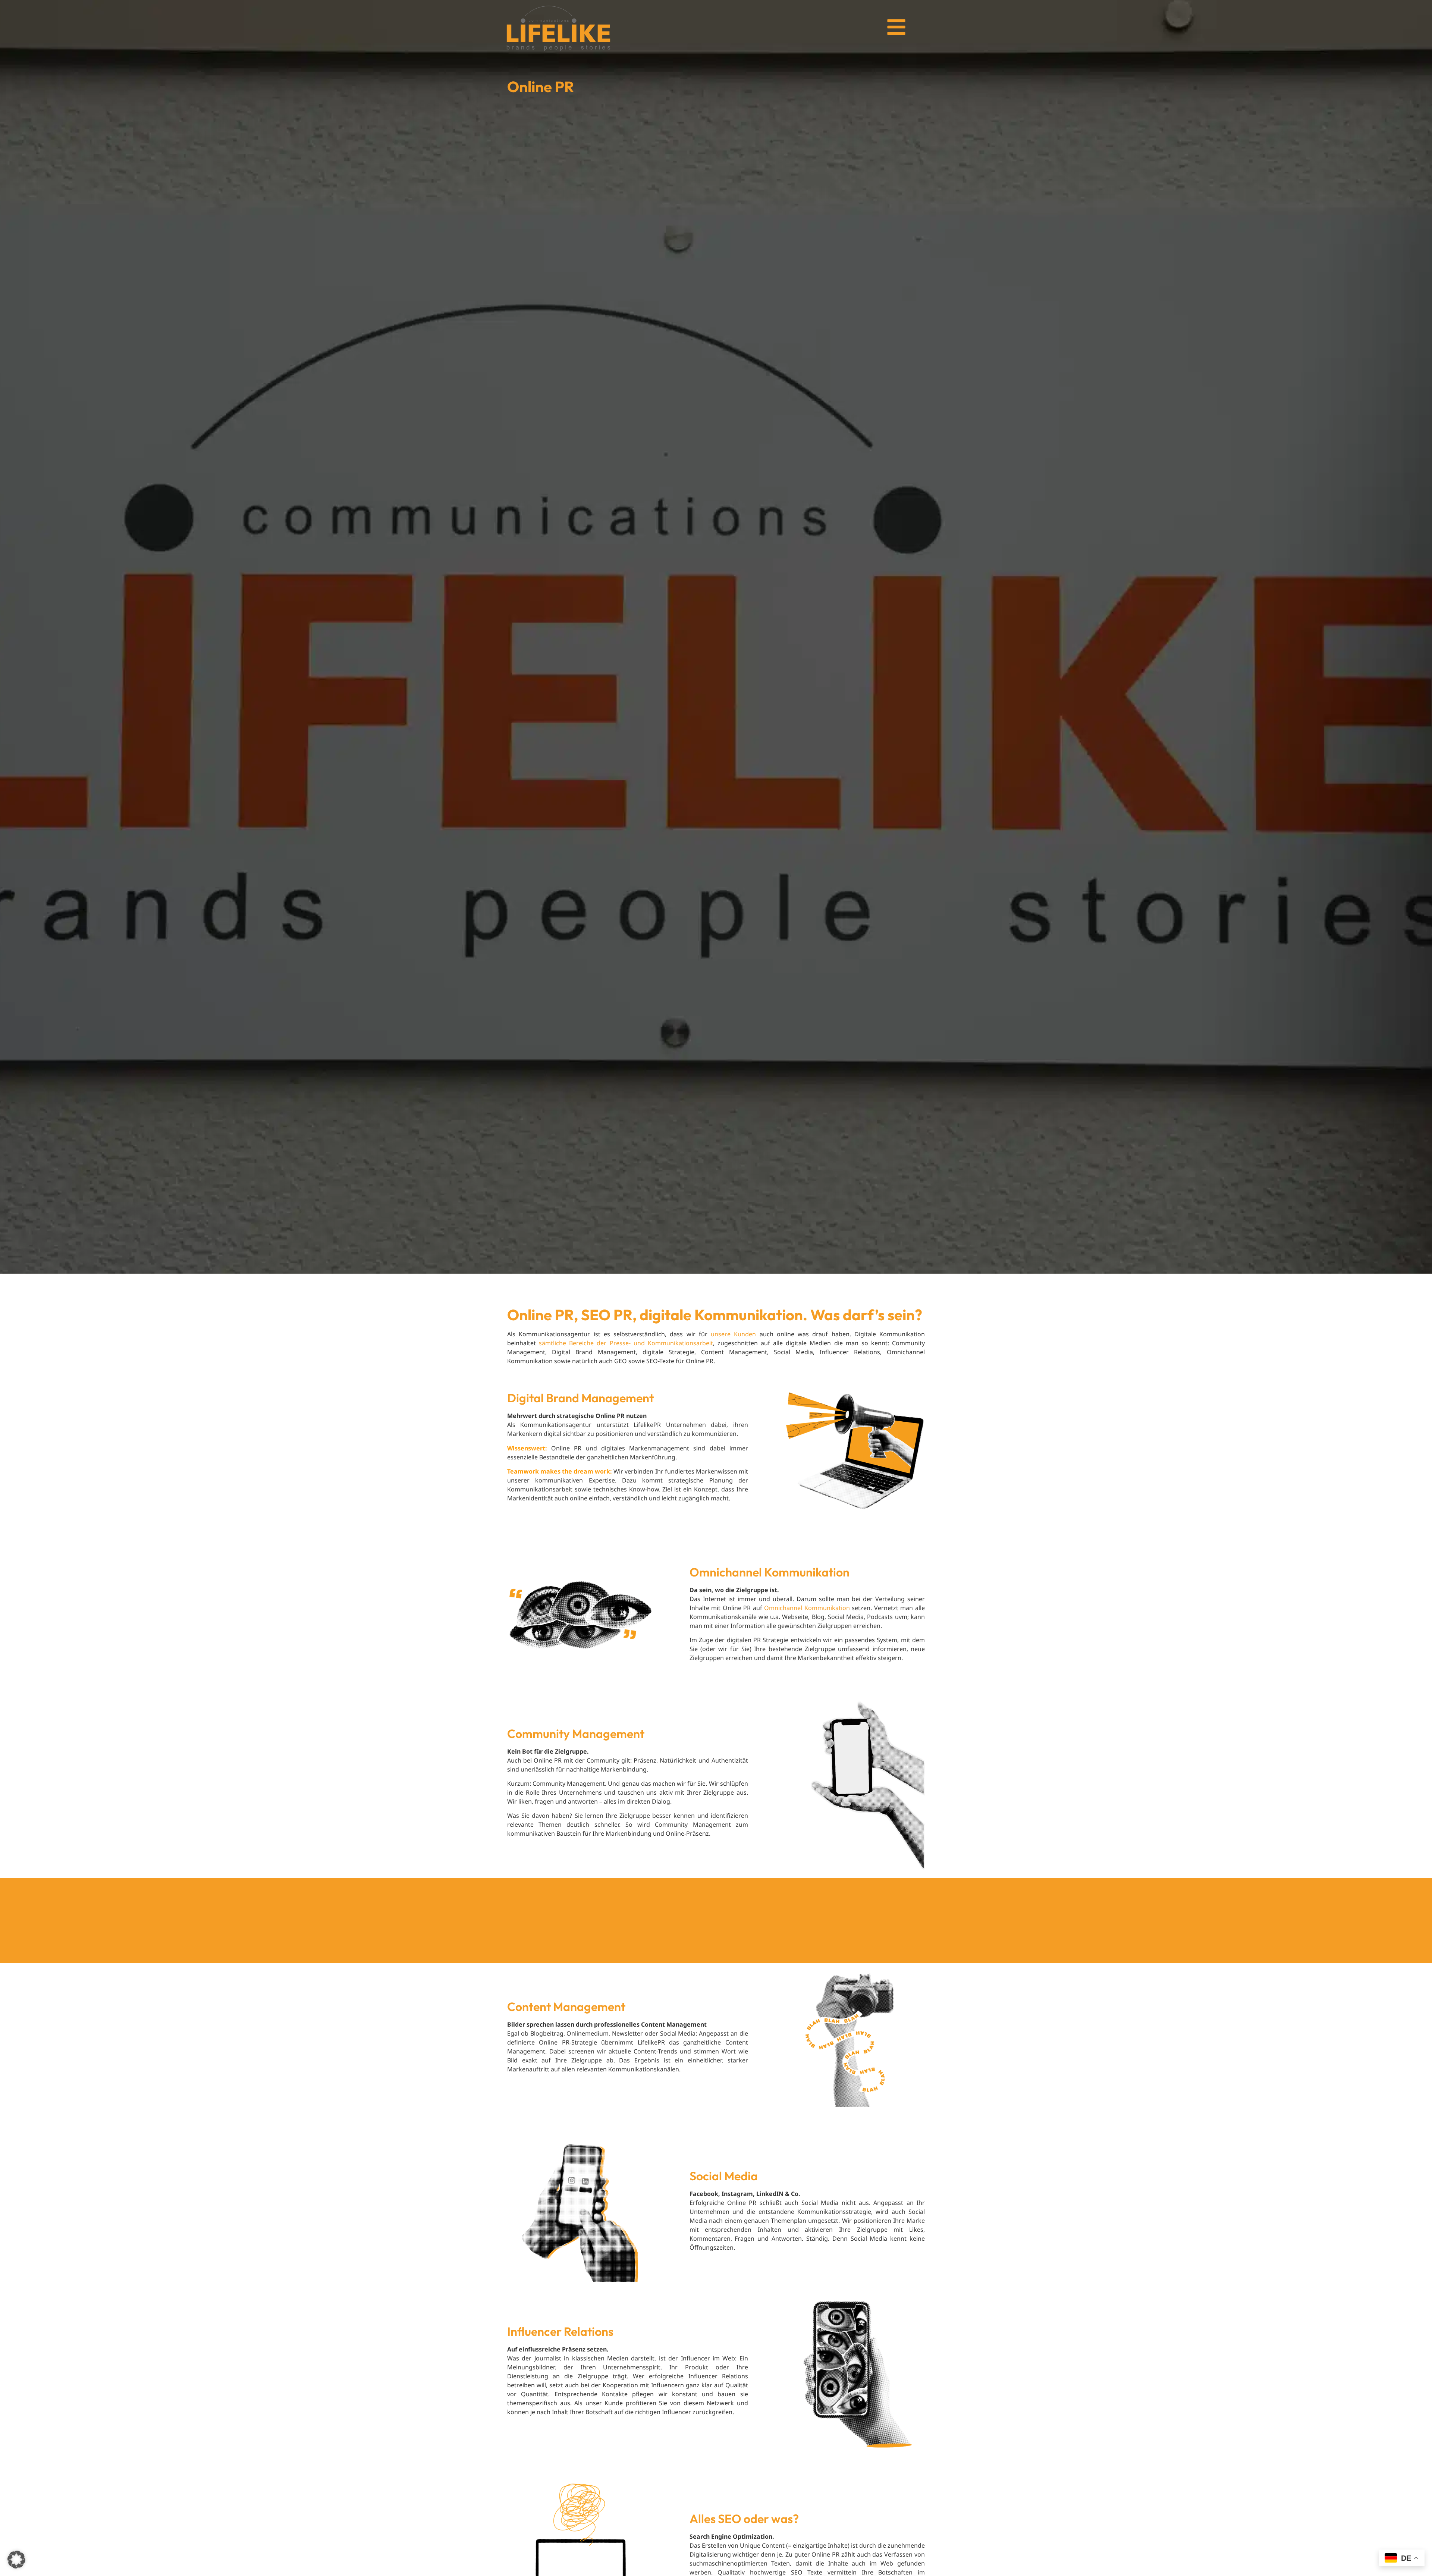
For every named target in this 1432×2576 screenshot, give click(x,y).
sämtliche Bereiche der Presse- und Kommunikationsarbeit (626, 1343)
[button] (16, 2560)
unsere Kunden (733, 1334)
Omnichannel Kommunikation (807, 1608)
